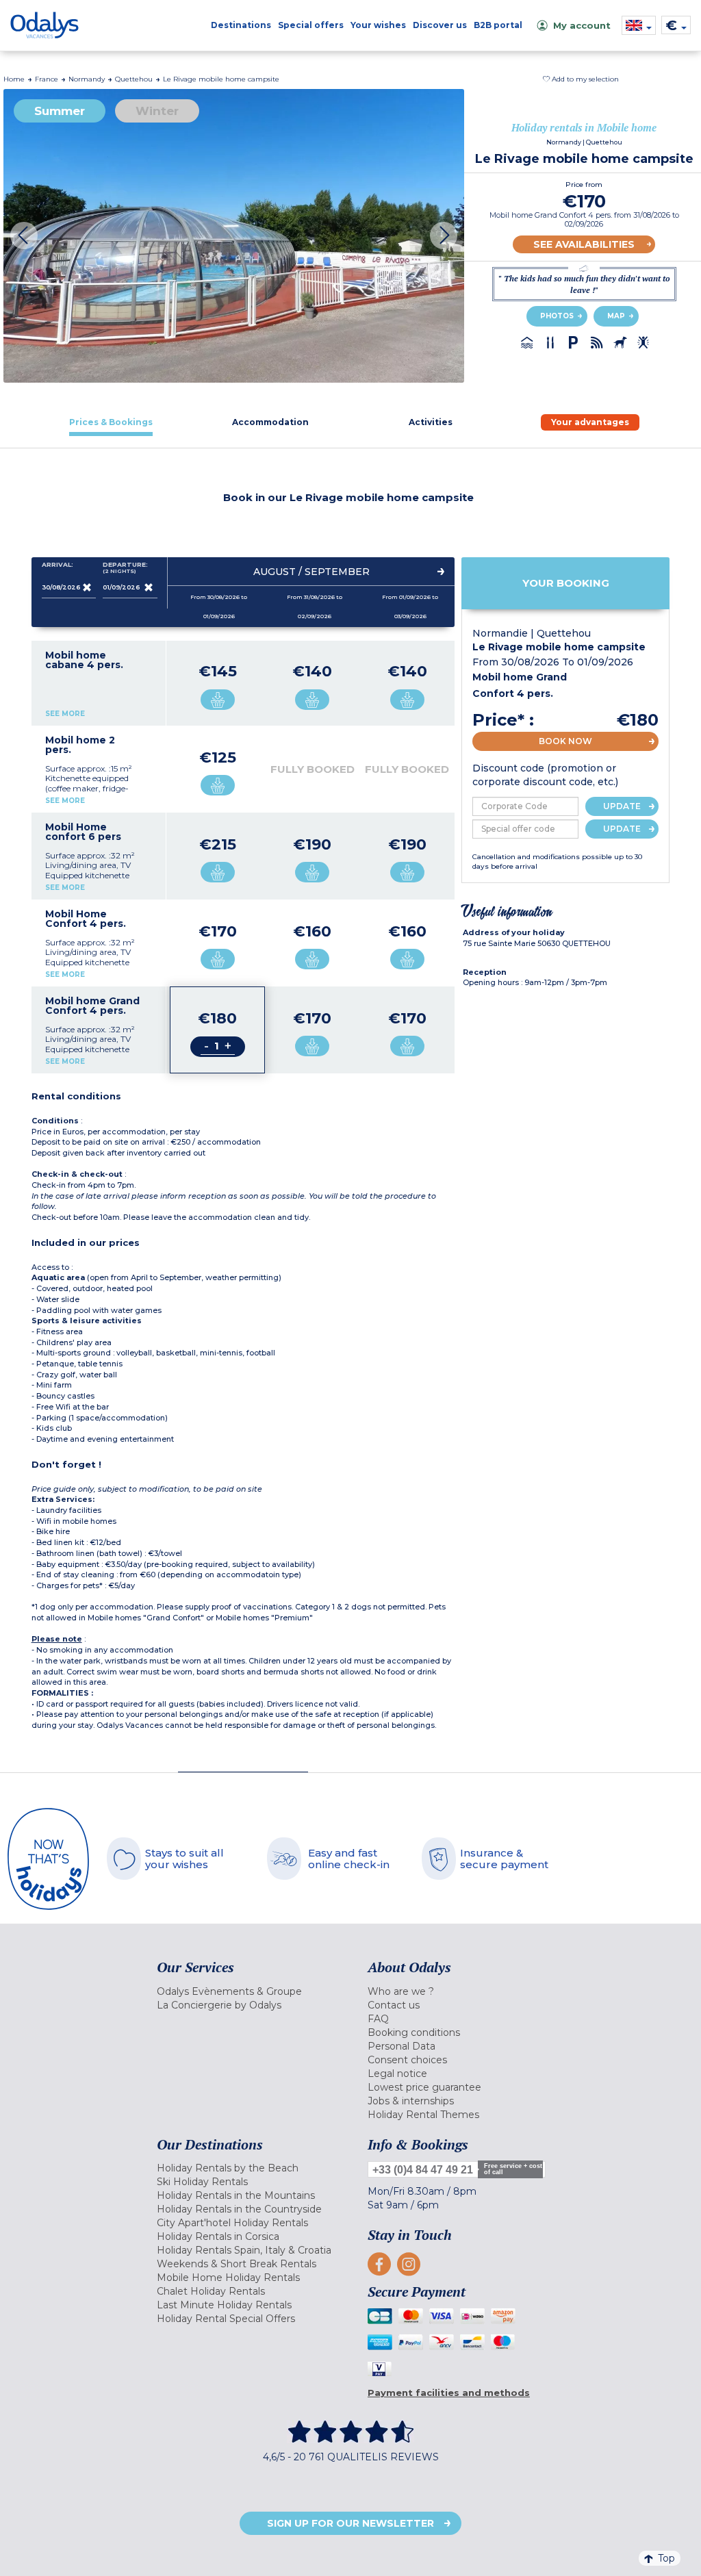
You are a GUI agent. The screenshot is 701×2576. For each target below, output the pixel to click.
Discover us (440, 25)
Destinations (241, 25)
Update (622, 806)
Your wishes (378, 25)
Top (666, 2558)
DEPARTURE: (125, 568)
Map (616, 316)
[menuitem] (252, 1991)
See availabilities (584, 244)
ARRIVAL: (58, 565)
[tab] (111, 422)
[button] (581, 79)
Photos (557, 316)
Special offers (311, 25)
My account (582, 25)
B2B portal (498, 25)
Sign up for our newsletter (350, 2523)
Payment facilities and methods (449, 2393)
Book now (565, 741)
